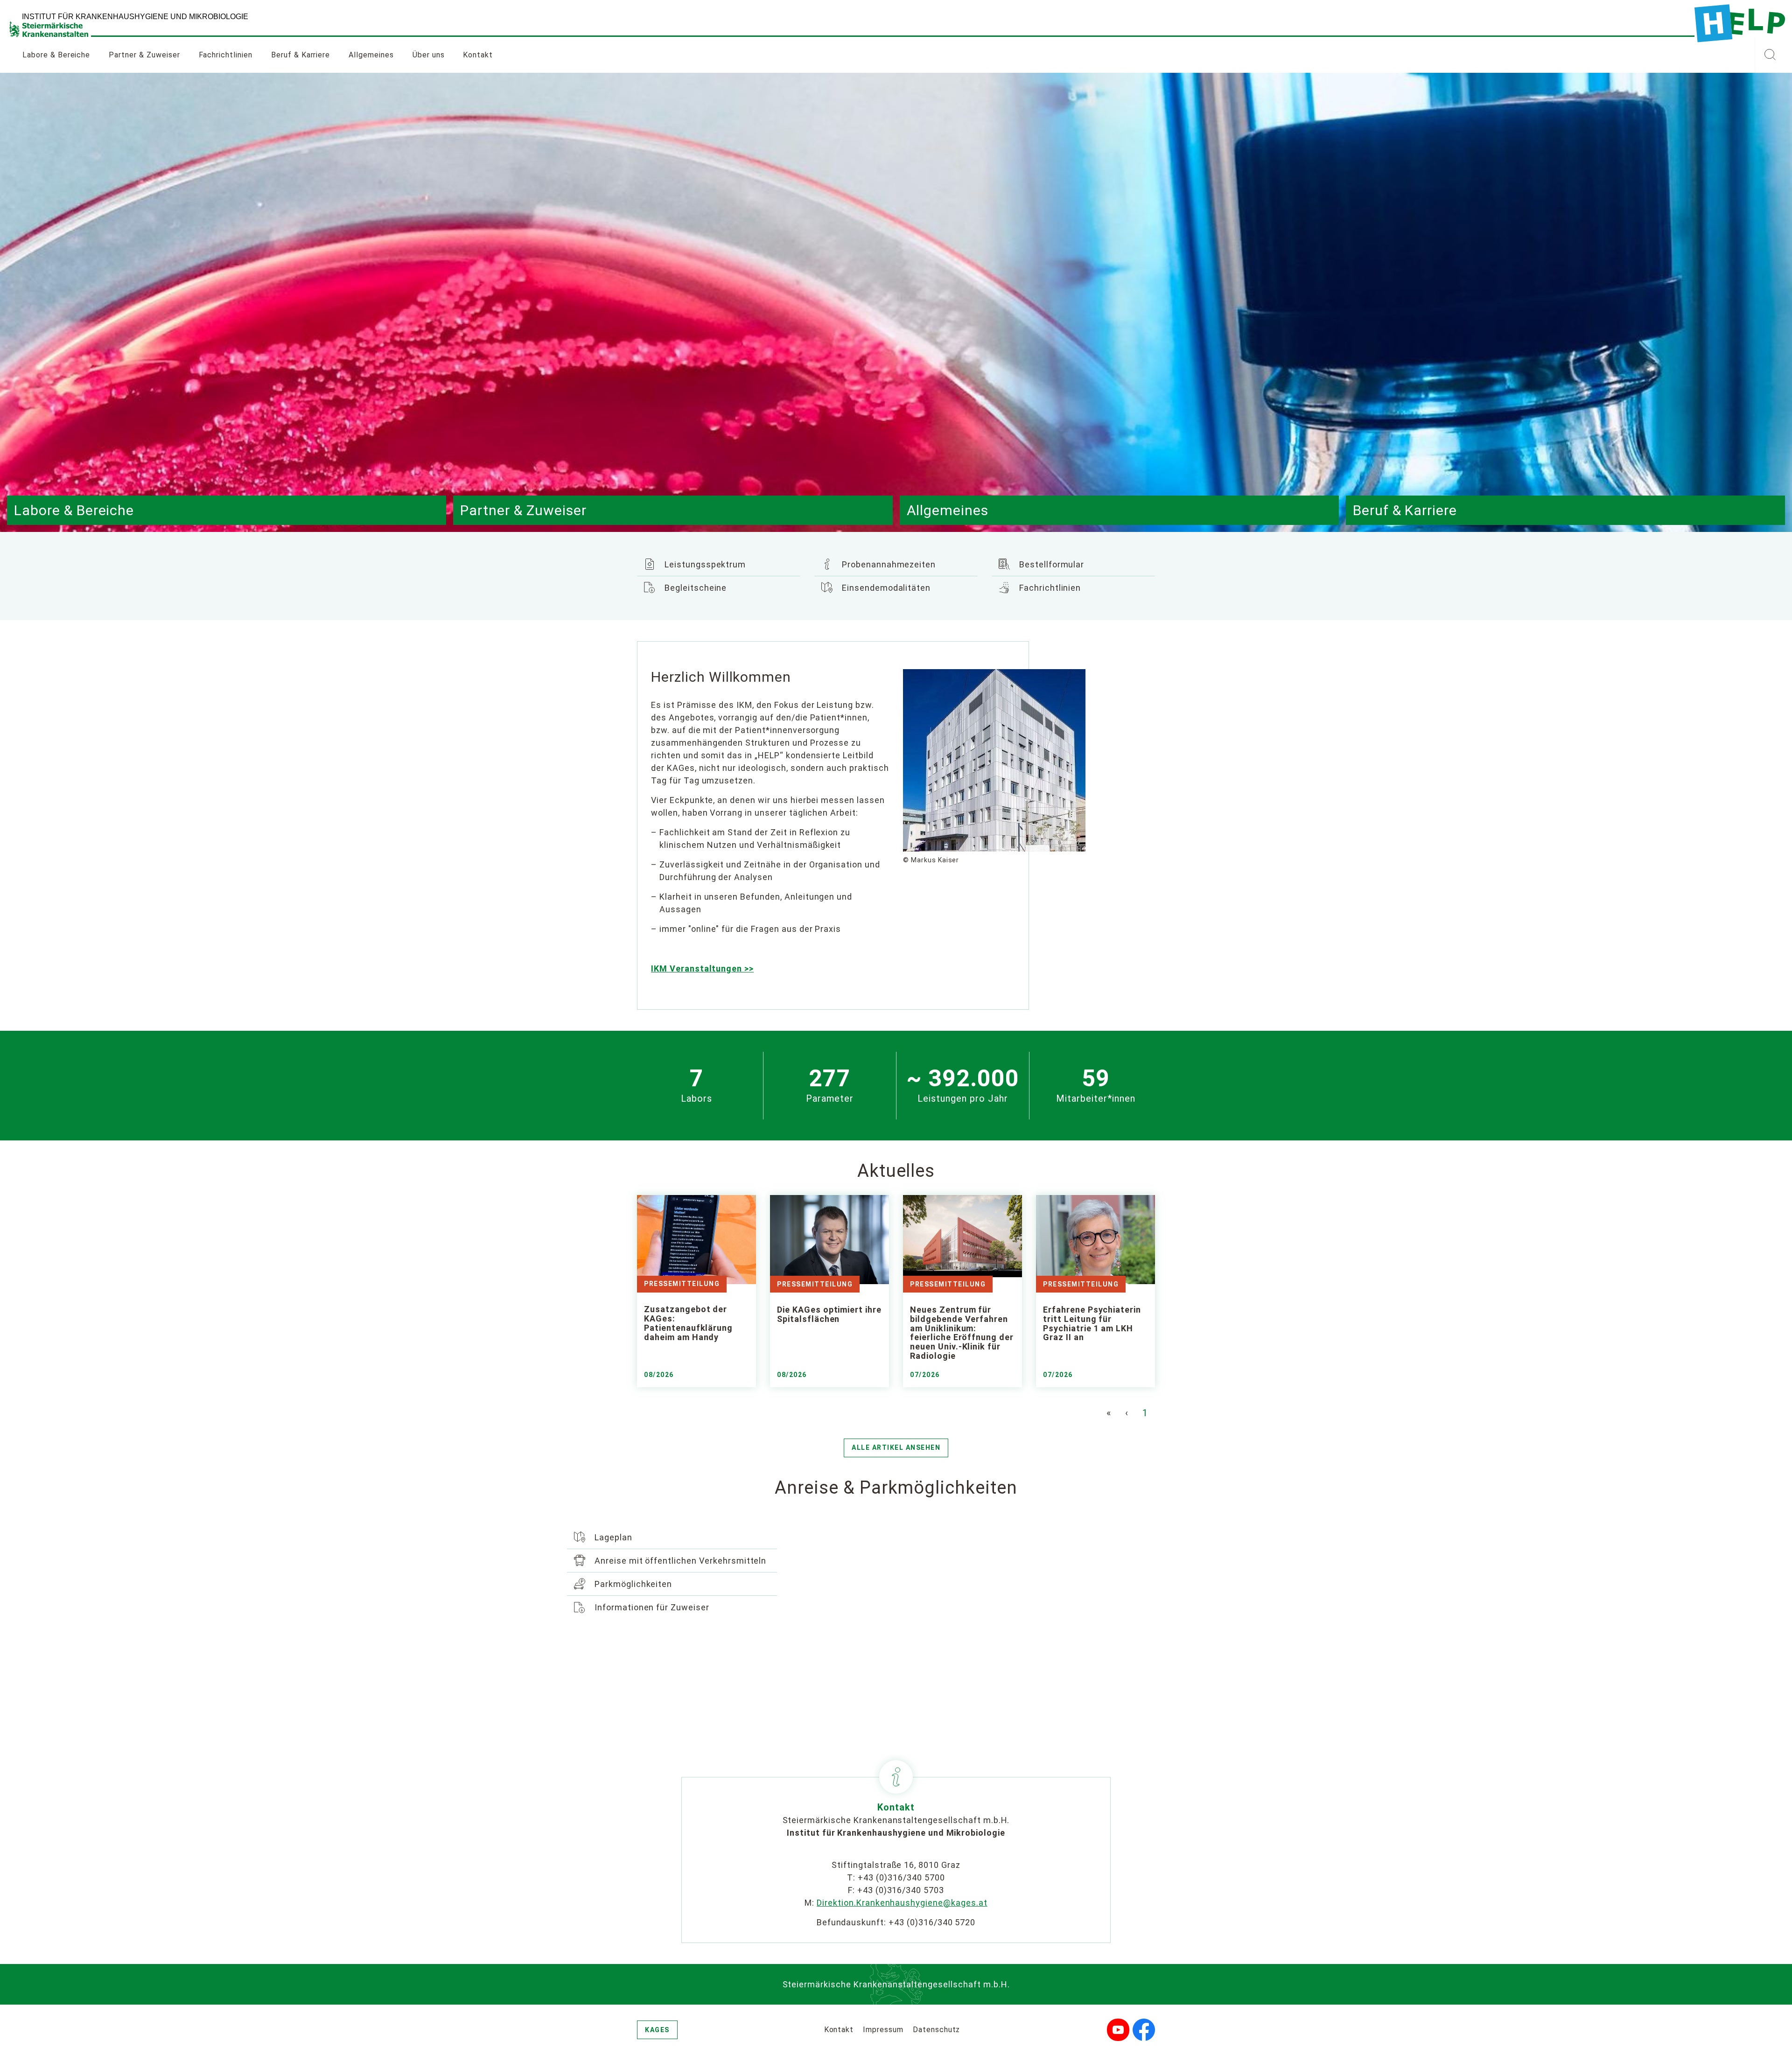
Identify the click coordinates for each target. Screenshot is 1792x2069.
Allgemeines (371, 55)
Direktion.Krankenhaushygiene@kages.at (902, 1903)
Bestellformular (1050, 564)
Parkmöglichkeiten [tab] (632, 1584)
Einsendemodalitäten (885, 588)
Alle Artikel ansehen (896, 1447)
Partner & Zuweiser (144, 55)
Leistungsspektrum (704, 564)
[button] (1770, 55)
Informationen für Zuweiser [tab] (651, 1607)
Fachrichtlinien (226, 55)
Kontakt (478, 55)
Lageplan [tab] (612, 1537)
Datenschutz (937, 2030)
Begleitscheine (694, 588)
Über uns (429, 55)
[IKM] (1740, 23)
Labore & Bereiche (56, 55)
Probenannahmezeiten (888, 564)
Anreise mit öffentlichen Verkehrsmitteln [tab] (679, 1561)
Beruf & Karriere (301, 55)
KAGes (657, 2030)
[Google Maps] (1008, 1631)
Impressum (883, 2030)
